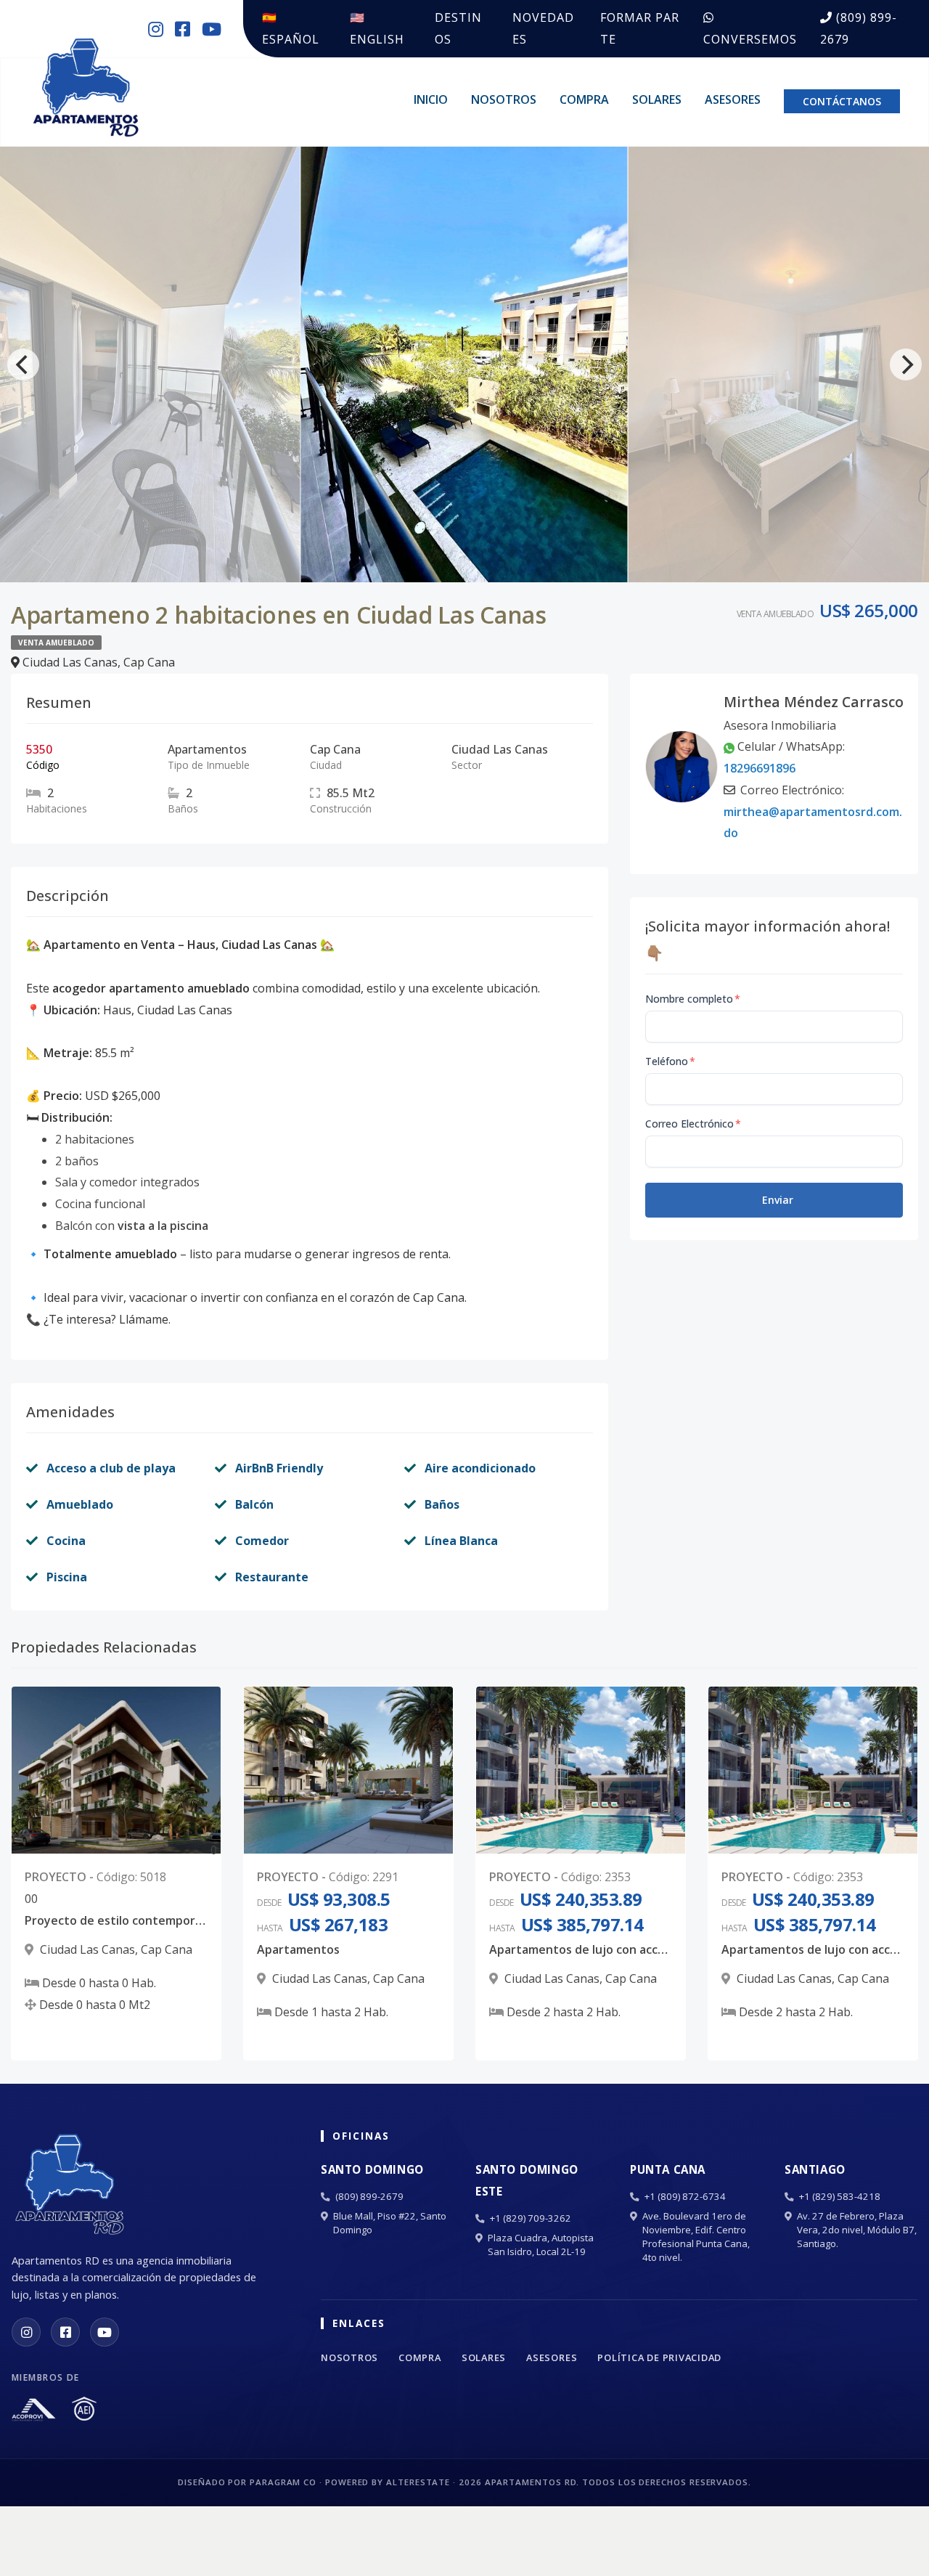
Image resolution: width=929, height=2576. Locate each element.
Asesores (733, 99)
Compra (584, 99)
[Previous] (23, 364)
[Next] (906, 364)
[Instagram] (26, 2332)
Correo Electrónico (693, 1124)
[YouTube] (105, 2332)
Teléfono (670, 1061)
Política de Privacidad (659, 2357)
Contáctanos (842, 101)
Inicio (431, 99)
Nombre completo (693, 999)
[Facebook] (65, 2332)
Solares (657, 99)
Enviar (778, 1200)
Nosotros (504, 99)
